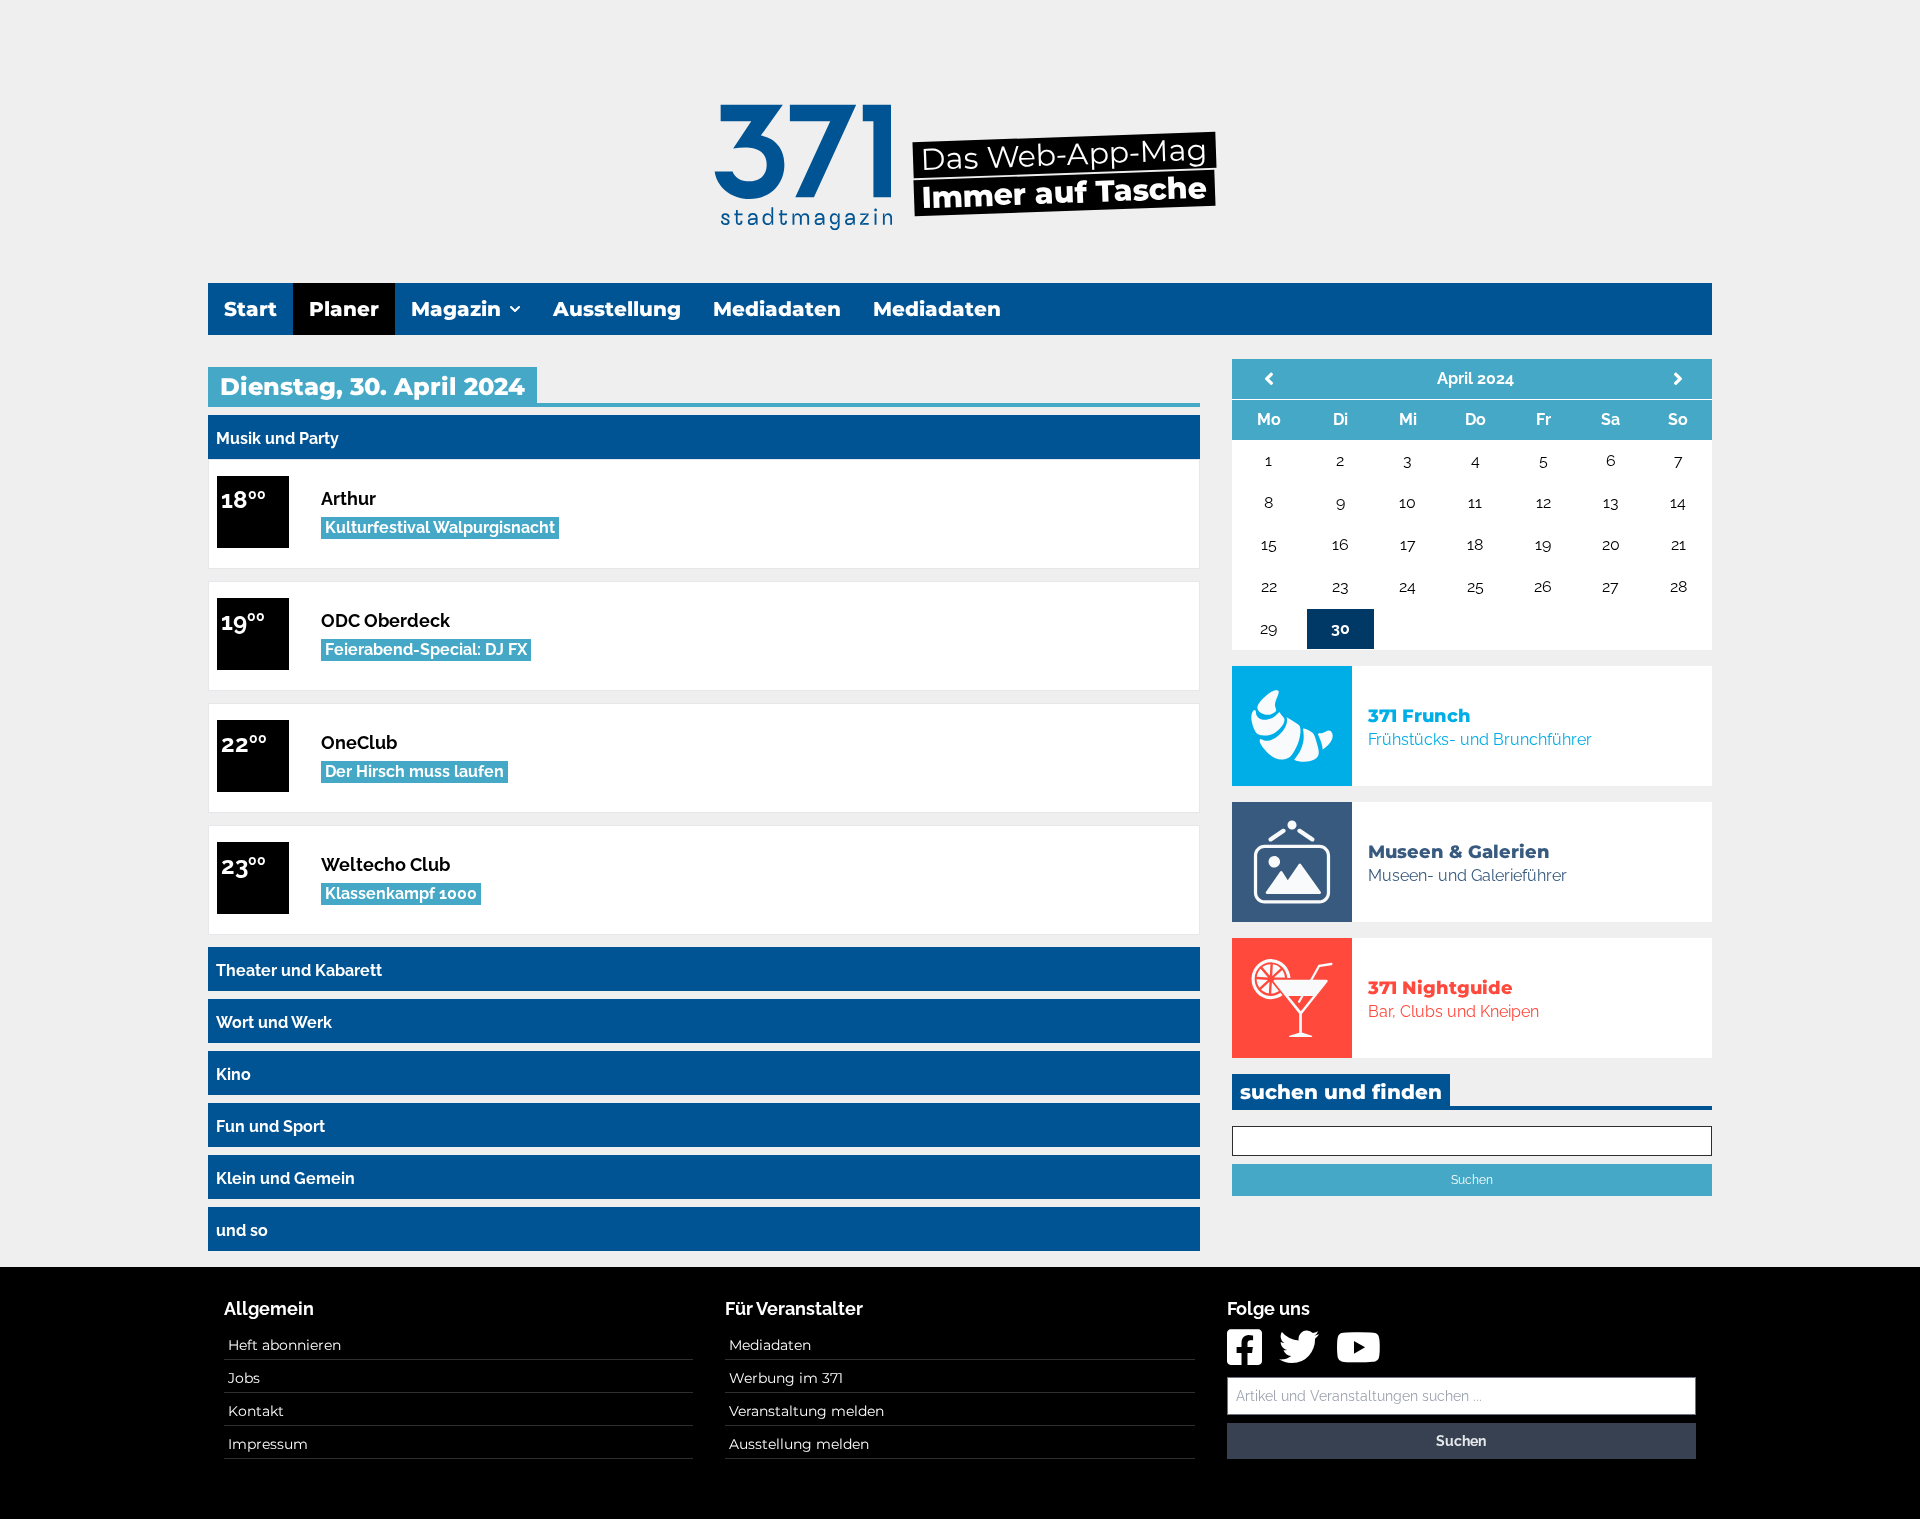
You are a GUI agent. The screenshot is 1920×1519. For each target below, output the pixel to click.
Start (250, 309)
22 (1269, 586)
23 (1340, 586)
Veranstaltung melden (806, 1411)
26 (1543, 586)
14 (1678, 502)
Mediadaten (777, 309)
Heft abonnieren (284, 1345)
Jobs (244, 1378)
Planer (344, 309)
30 (1340, 628)
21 (1678, 544)
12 (1543, 502)
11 (1475, 502)
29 (1268, 628)
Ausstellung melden (799, 1444)
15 (1269, 544)
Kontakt (256, 1411)
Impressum (268, 1444)
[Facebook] (1247, 1355)
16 (1340, 544)
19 (1543, 544)
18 (1475, 544)
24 (1407, 586)
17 (1408, 544)
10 (1407, 502)
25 (1475, 586)
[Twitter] (1301, 1355)
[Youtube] (1358, 1355)
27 (1610, 586)
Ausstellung (617, 309)
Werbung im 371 (786, 1378)
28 (1678, 586)
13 (1611, 502)
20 (1611, 544)
